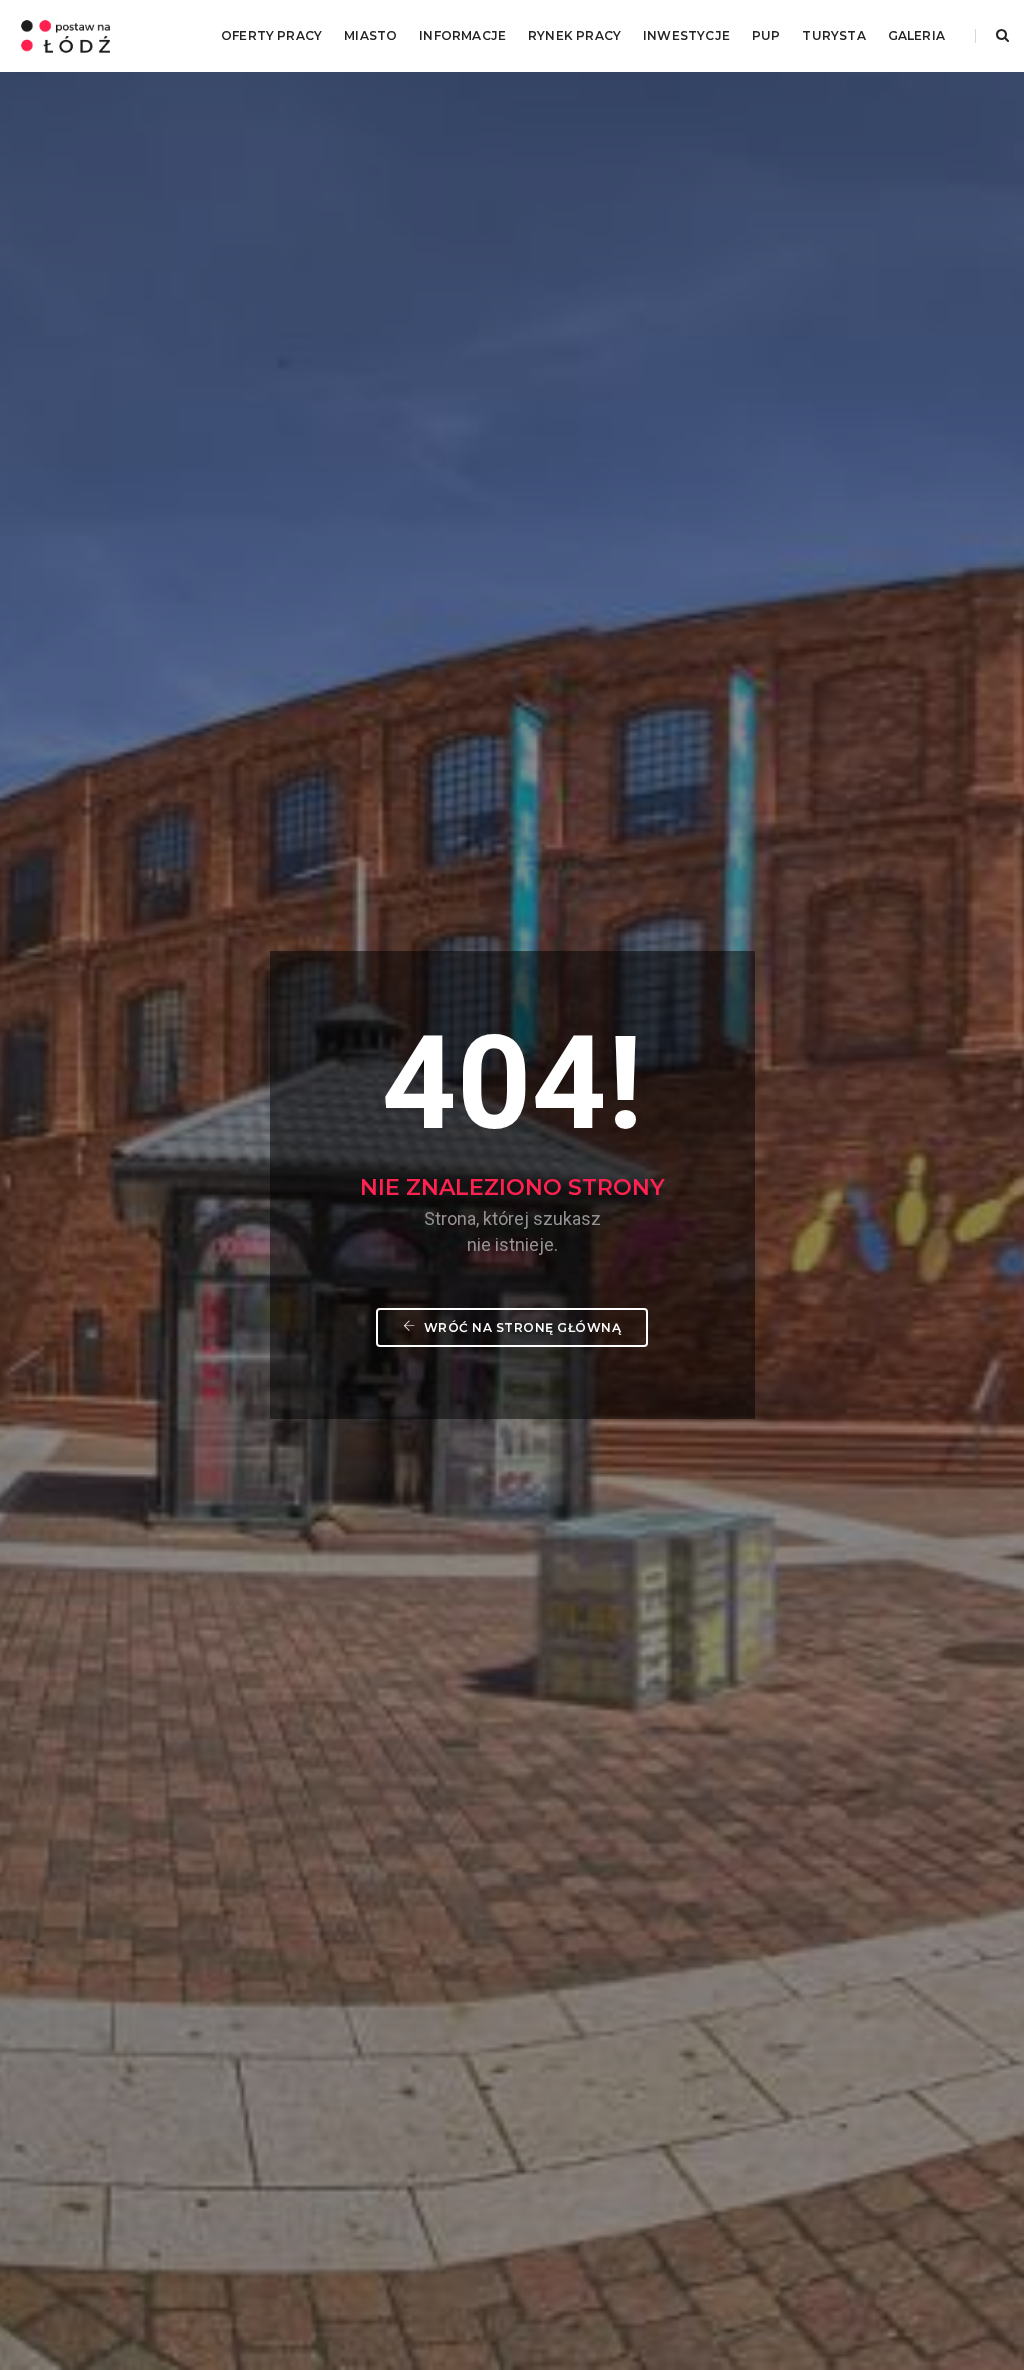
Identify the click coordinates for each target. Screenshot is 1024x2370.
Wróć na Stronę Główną (520, 1327)
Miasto (370, 35)
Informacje (462, 35)
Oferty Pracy (271, 35)
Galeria (916, 35)
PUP (766, 35)
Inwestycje (686, 35)
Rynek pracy (574, 35)
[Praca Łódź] (65, 35)
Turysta (833, 35)
